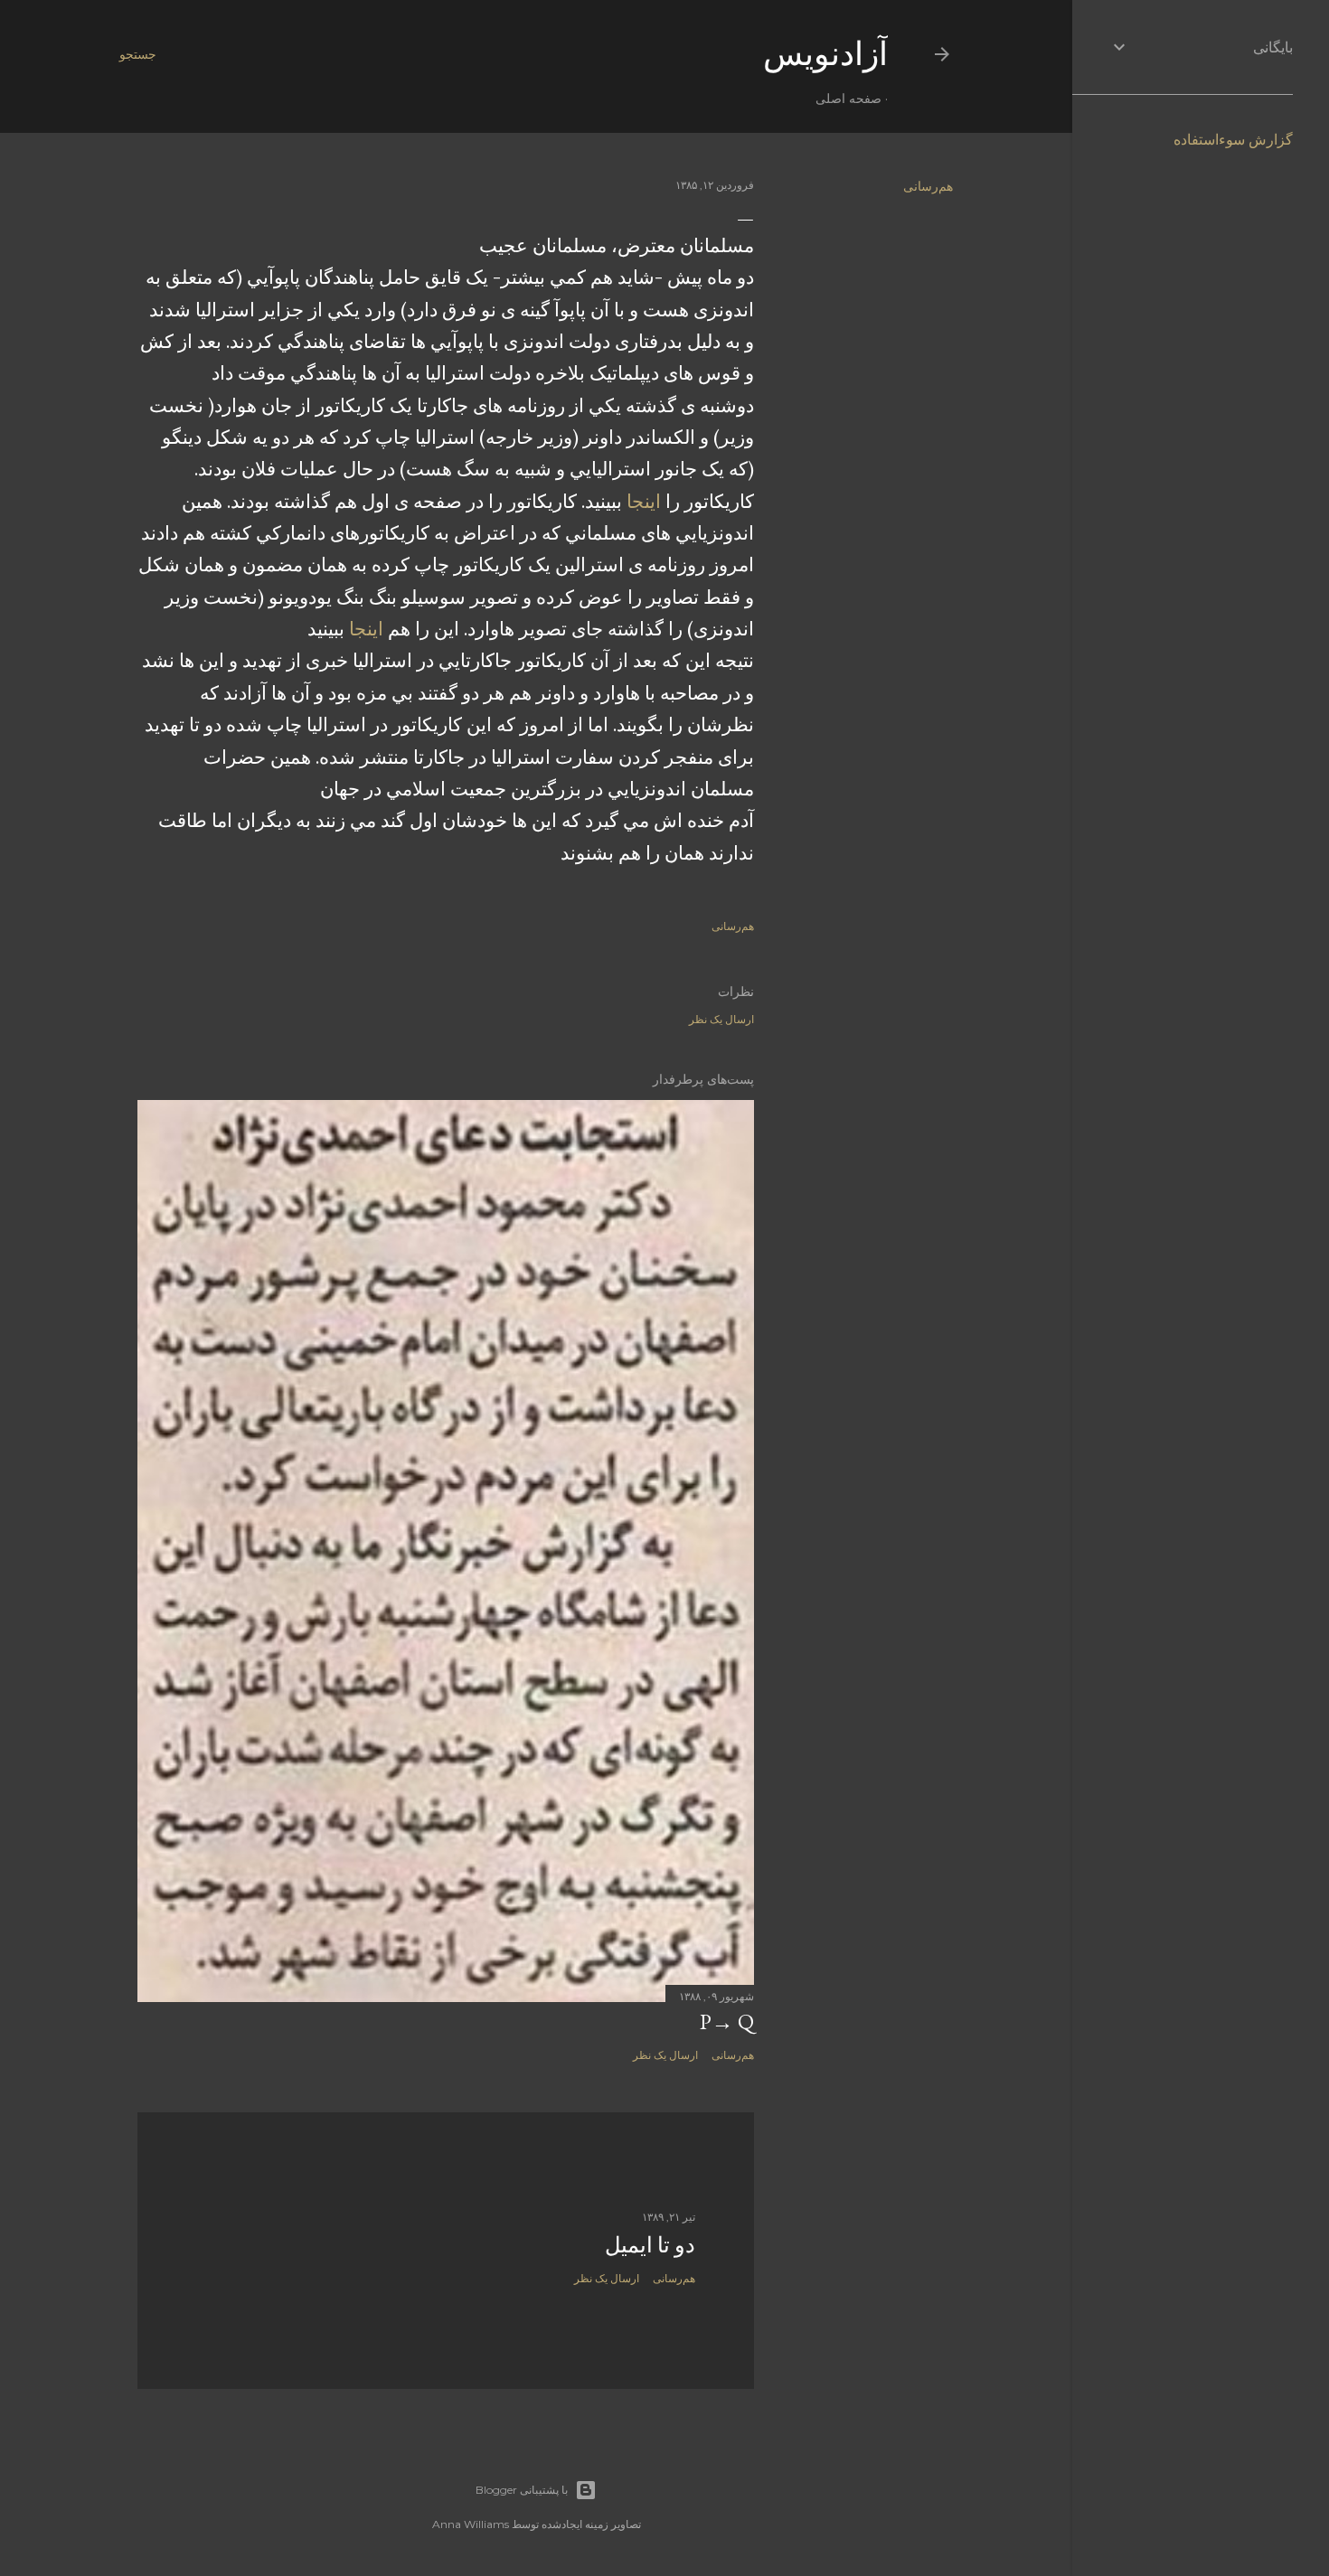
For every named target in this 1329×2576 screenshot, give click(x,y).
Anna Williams (471, 2524)
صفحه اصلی (848, 99)
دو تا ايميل (650, 2245)
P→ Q (727, 2021)
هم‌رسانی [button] (928, 186)
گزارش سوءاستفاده (1233, 140)
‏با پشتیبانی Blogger (522, 2490)
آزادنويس (825, 54)
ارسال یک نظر (721, 1019)
